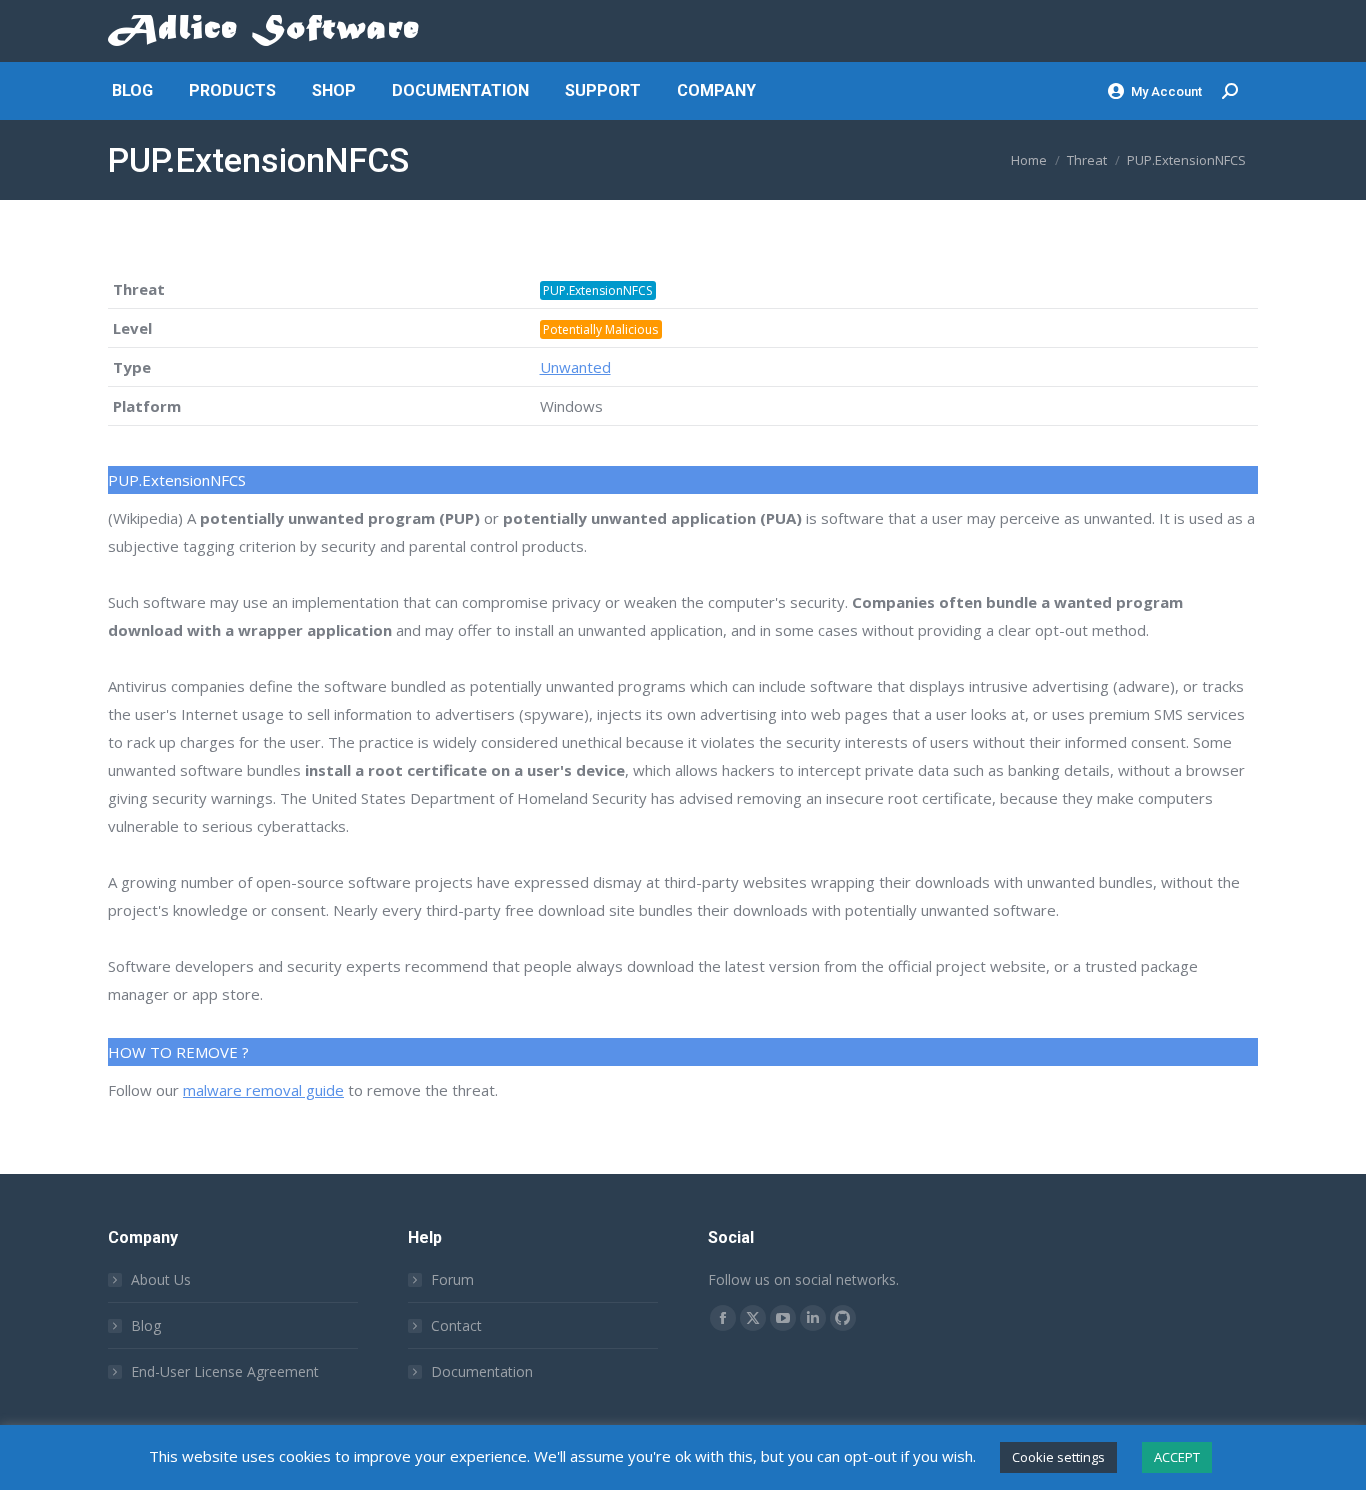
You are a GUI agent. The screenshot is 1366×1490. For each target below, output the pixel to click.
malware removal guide (263, 1090)
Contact (456, 1325)
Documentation (482, 1371)
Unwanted (575, 367)
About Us (161, 1279)
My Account (1166, 91)
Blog (146, 1325)
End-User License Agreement (225, 1371)
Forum (452, 1279)
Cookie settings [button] (1058, 1457)
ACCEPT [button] (1177, 1457)
